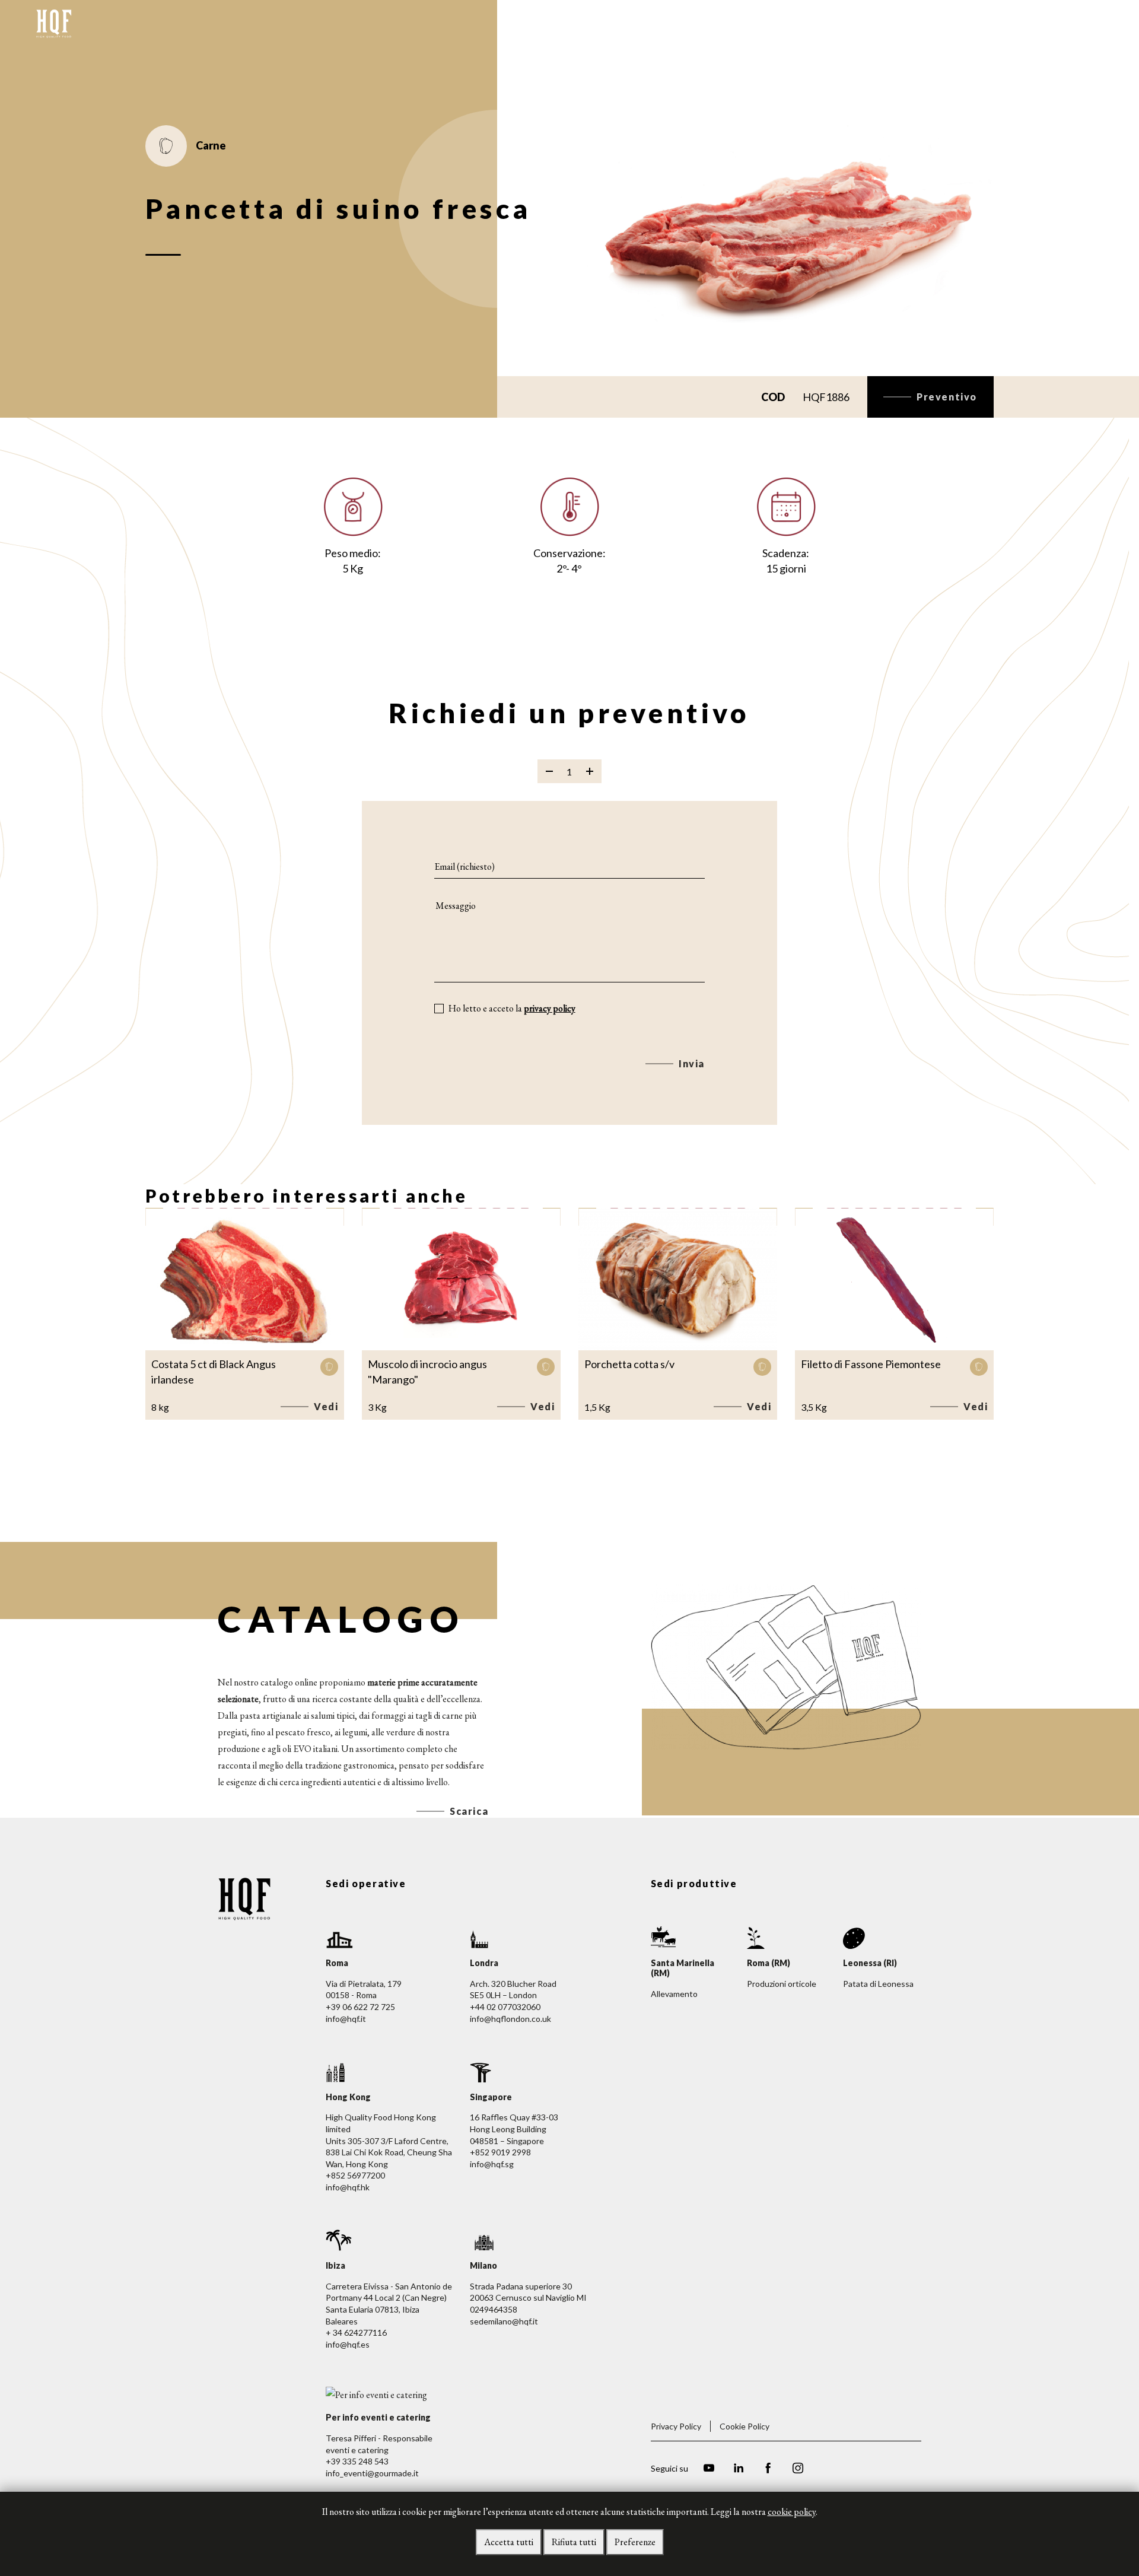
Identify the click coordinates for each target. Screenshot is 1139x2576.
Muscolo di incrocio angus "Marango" (427, 1372)
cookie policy (792, 2512)
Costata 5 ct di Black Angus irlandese (214, 1372)
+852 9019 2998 (500, 2152)
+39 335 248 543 (357, 2461)
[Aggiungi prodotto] (590, 771)
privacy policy (550, 1008)
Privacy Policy (676, 2426)
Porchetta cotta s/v (629, 1364)
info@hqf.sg (492, 2164)
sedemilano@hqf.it (504, 2321)
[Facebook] (768, 2470)
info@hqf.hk (348, 2187)
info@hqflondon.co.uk (510, 2019)
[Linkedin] (739, 2470)
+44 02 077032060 (505, 2007)
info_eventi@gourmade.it (372, 2473)
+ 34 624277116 (356, 2332)
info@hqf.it (346, 2019)
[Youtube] (709, 2470)
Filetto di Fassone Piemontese (871, 1364)
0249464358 (494, 2309)
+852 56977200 (355, 2175)
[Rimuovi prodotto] (549, 771)
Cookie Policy (745, 2426)
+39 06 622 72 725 (360, 2007)
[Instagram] (798, 2470)
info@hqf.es (348, 2344)
